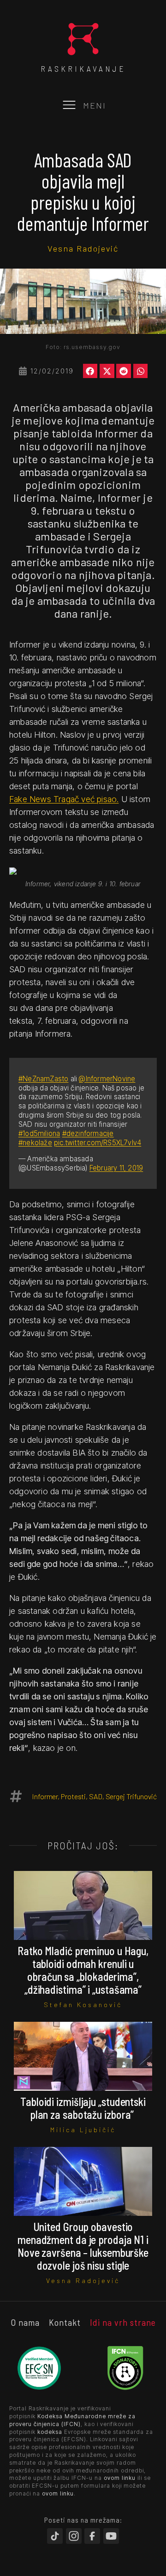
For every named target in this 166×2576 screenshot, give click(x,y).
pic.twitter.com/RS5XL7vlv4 (98, 1143)
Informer (45, 1796)
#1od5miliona (39, 1133)
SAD (96, 1796)
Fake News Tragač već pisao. (64, 799)
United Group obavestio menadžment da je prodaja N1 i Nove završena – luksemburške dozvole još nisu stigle (83, 2246)
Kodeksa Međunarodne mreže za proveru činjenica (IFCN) (72, 2420)
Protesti (73, 1796)
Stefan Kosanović (83, 2005)
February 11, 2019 (116, 1168)
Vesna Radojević (83, 248)
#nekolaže (35, 1143)
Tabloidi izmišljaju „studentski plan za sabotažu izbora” (83, 2108)
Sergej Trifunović (131, 1796)
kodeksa (50, 2432)
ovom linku (120, 2478)
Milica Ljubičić (83, 2130)
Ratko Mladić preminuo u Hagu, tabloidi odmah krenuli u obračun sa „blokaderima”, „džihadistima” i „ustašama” (83, 1970)
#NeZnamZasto (43, 1079)
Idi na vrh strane (123, 2322)
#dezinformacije (88, 1133)
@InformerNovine (107, 1079)
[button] (90, 371)
